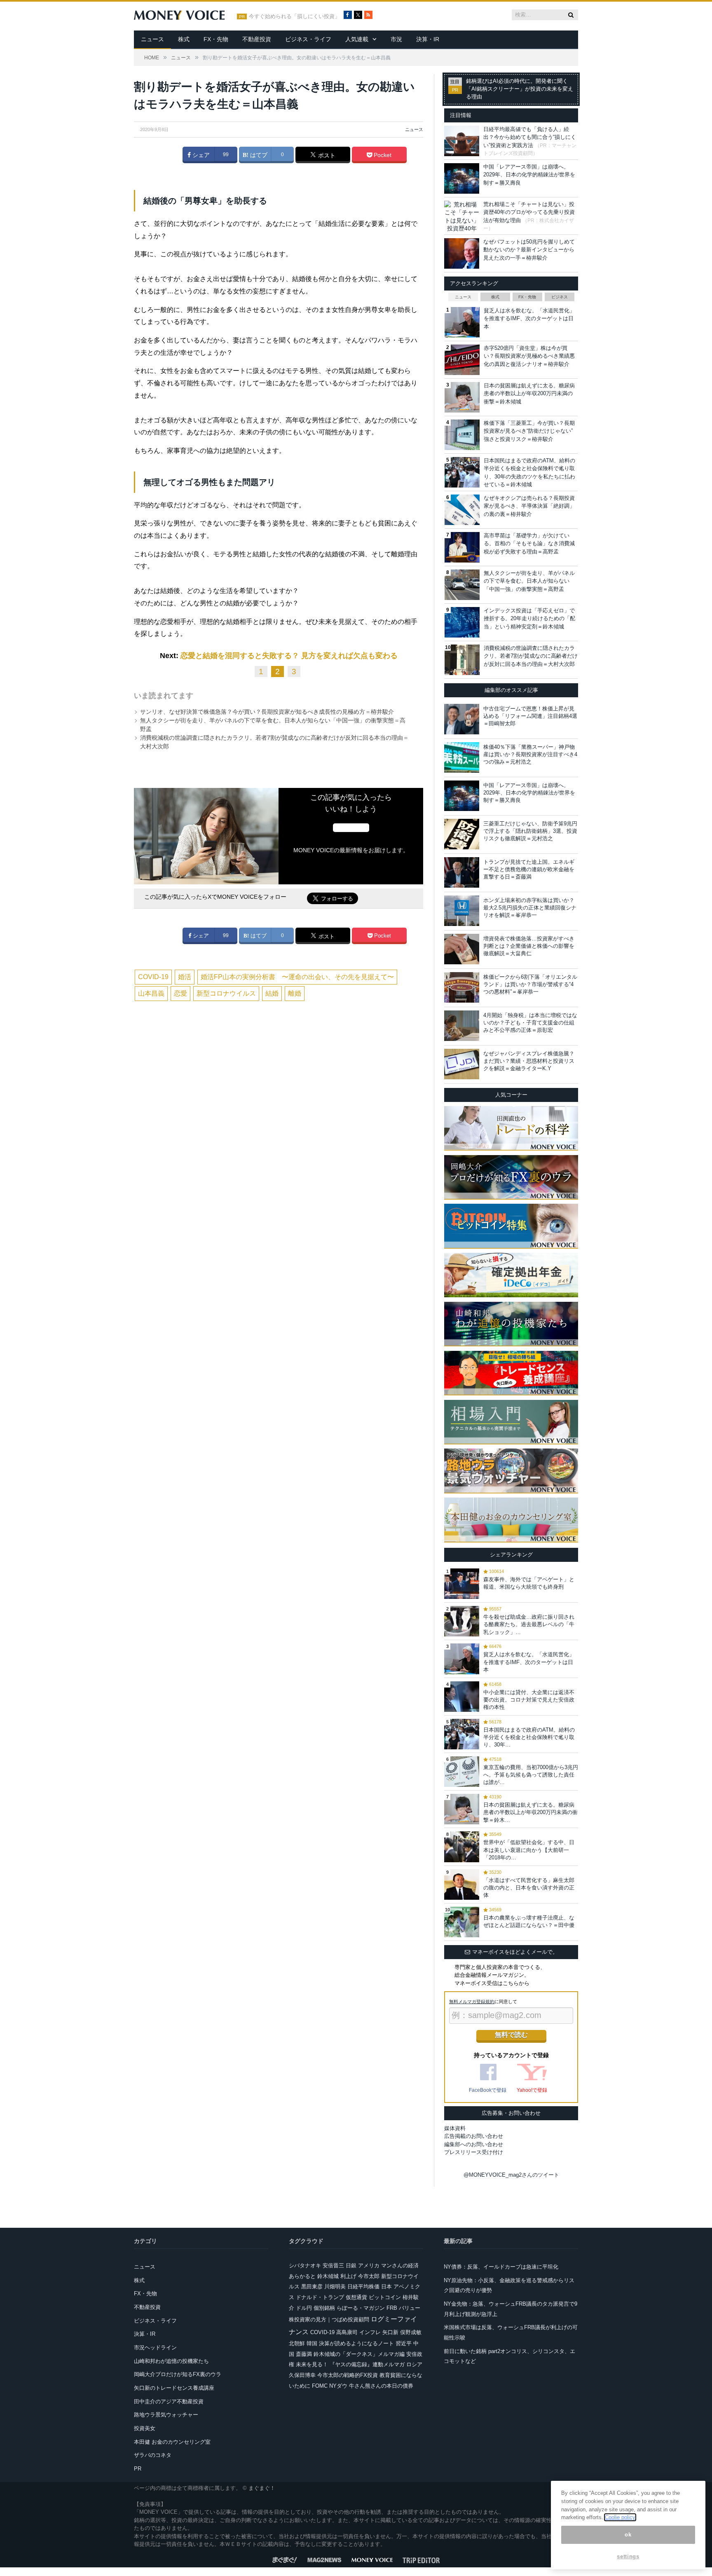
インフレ (370, 2332)
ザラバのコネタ (153, 2455)
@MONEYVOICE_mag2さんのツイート (511, 2175)
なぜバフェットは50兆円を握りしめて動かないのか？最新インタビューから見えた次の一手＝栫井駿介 (529, 250)
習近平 (404, 2343)
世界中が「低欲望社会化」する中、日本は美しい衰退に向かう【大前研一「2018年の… (529, 1850)
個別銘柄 (324, 2308)
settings (628, 2556)
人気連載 (357, 39)
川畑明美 (335, 2287)
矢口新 (390, 2332)
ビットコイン (385, 2297)
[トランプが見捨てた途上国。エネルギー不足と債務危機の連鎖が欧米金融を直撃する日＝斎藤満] (462, 872)
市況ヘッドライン (155, 2347)
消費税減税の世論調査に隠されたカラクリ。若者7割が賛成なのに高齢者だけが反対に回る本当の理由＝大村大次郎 (531, 656)
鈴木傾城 (328, 2276)
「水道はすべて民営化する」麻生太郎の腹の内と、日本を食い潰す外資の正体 (529, 1888)
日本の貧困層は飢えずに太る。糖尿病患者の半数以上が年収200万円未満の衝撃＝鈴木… (530, 1812)
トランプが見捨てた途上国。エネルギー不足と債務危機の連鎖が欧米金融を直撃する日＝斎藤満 (529, 869)
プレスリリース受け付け (474, 2152)
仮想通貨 (356, 2297)
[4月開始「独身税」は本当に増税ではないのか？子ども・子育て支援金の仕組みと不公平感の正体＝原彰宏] (462, 1026)
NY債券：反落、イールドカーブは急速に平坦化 (501, 2267)
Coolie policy (620, 2517)
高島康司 (347, 2332)
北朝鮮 (297, 2343)
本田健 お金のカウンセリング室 (172, 2442)
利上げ (348, 2276)
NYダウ (338, 2386)
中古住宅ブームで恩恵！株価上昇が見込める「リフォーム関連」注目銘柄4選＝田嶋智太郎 (530, 716)
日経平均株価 (363, 2287)
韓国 (312, 2343)
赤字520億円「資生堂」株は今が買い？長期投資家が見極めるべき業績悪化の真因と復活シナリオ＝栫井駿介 (529, 356)
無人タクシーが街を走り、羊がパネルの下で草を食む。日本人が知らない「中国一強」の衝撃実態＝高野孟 (529, 581)
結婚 (272, 993)
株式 (184, 39)
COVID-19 (153, 977)
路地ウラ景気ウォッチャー (166, 2415)
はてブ (258, 155)
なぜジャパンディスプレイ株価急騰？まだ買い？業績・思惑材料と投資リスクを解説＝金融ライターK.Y (529, 1061)
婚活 (185, 977)
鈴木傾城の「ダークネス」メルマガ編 (359, 2354)
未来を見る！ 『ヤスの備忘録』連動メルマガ (350, 2364)
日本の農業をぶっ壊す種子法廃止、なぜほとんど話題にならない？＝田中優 (529, 1921)
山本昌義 (151, 993)
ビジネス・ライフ (308, 39)
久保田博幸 (302, 2375)
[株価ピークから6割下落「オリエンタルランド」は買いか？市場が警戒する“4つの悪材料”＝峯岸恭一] (462, 987)
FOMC (320, 2386)
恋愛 (180, 993)
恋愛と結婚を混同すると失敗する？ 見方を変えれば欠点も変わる (289, 656)
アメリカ (369, 2265)
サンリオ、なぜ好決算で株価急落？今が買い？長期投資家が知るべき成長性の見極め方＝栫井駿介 (267, 712)
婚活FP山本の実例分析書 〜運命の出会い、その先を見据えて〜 (297, 977)
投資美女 (145, 2428)
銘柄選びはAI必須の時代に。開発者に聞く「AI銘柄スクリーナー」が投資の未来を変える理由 (520, 89)
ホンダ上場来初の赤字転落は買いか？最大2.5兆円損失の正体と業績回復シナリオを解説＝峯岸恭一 (530, 908)
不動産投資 (257, 39)
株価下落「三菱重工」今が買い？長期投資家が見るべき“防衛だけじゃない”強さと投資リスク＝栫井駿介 (529, 431)
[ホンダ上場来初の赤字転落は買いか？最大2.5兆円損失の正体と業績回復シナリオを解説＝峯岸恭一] (462, 911)
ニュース (152, 39)
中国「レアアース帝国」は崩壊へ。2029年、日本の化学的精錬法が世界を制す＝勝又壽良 (529, 175)
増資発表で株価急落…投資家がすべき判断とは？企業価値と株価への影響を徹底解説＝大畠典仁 (529, 946)
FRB (392, 2308)
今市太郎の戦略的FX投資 (348, 2375)
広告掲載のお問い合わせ (474, 2136)
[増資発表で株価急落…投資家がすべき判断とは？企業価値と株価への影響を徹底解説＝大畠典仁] (462, 949)
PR (138, 2469)
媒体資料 (455, 2128)
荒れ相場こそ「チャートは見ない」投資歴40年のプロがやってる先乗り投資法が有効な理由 (529, 212)
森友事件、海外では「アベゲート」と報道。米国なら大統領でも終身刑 (529, 1583)
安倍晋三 (333, 2265)
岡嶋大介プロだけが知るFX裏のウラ (178, 2374)
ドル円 (304, 2308)
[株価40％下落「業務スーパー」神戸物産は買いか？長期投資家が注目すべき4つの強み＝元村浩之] (462, 757)
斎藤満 (304, 2354)
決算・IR (428, 39)
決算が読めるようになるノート (356, 2343)
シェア (200, 155)
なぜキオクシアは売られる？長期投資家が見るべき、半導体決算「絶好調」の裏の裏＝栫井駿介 (529, 506)
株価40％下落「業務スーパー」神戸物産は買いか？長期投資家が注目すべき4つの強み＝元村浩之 (530, 754)
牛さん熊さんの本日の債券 (381, 2386)
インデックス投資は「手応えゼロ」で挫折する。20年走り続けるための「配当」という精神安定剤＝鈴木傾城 (529, 619)
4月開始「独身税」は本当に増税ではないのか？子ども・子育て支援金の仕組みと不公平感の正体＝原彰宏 (530, 1023)
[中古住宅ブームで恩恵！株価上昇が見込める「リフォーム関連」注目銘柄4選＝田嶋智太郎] (462, 719)
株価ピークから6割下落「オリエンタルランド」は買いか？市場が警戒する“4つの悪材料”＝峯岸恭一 (530, 984)
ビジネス (560, 297)
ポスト (326, 155)
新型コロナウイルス (226, 993)
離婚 (295, 993)
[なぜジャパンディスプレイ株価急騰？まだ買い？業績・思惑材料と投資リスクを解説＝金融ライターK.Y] (462, 1064)
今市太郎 (369, 2276)
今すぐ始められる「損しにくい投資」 (294, 16)
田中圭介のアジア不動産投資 (169, 2401)
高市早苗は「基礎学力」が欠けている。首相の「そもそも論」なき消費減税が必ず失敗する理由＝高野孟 (529, 544)
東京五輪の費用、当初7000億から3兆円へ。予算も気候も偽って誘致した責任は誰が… (531, 1775)
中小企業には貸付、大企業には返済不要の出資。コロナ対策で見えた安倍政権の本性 (529, 1700)
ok (628, 2535)
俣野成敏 (411, 2332)
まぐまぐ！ (262, 2488)
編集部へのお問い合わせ (474, 2144)
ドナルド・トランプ (320, 2297)
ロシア (414, 2364)
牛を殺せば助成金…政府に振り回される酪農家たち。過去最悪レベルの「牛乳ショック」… (529, 1624)
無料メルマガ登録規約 (472, 2002)
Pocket (382, 155)
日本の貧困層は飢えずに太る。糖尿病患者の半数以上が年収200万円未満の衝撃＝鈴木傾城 (529, 394)
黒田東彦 (312, 2287)
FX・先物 (216, 39)
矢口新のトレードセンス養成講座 (174, 2388)
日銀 (351, 2265)
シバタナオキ (305, 2265)
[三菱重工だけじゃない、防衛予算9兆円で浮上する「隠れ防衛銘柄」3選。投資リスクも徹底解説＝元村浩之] (462, 834)
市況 (396, 39)
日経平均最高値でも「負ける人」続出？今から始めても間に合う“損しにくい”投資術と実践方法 (530, 137)
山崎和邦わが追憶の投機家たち (171, 2361)
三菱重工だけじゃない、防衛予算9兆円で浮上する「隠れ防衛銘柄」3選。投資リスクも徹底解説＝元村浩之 (530, 831)
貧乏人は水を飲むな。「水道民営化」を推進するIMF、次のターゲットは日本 (529, 319)
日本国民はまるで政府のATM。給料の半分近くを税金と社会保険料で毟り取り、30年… (529, 1737)
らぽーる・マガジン (361, 2308)
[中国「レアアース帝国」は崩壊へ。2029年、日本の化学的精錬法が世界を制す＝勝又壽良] (462, 796)
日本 (386, 2287)
